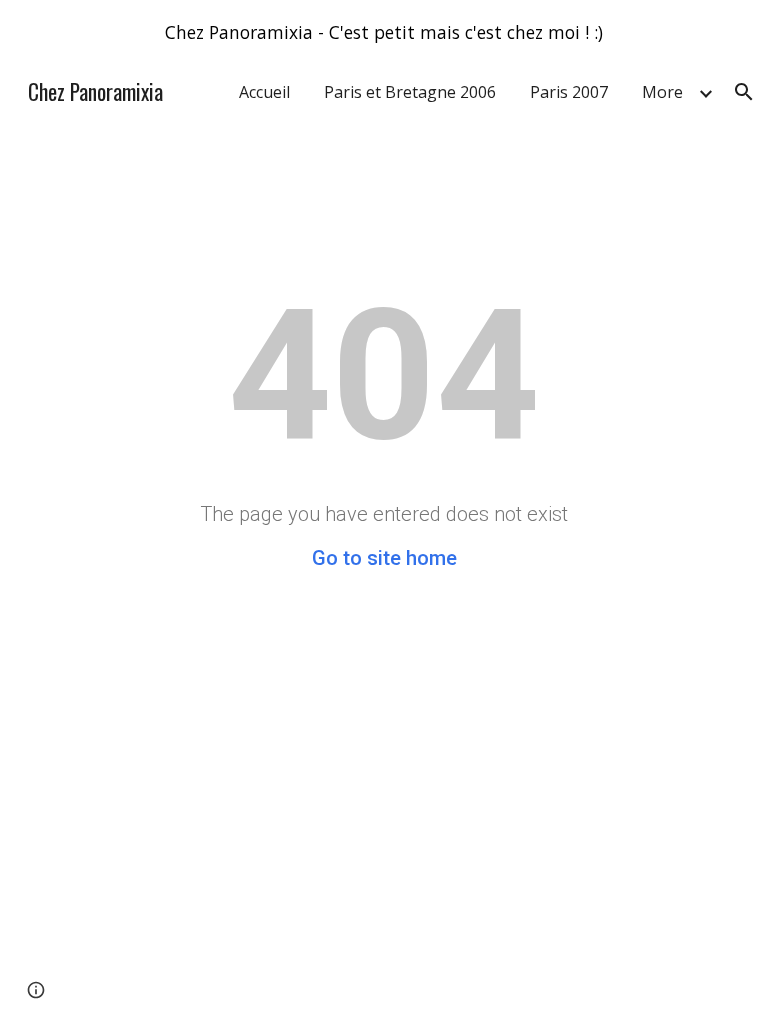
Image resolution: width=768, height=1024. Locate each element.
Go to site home (384, 558)
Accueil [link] (264, 92)
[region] (384, 32)
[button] (744, 92)
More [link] (662, 92)
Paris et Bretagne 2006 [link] (410, 92)
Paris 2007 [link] (569, 92)
